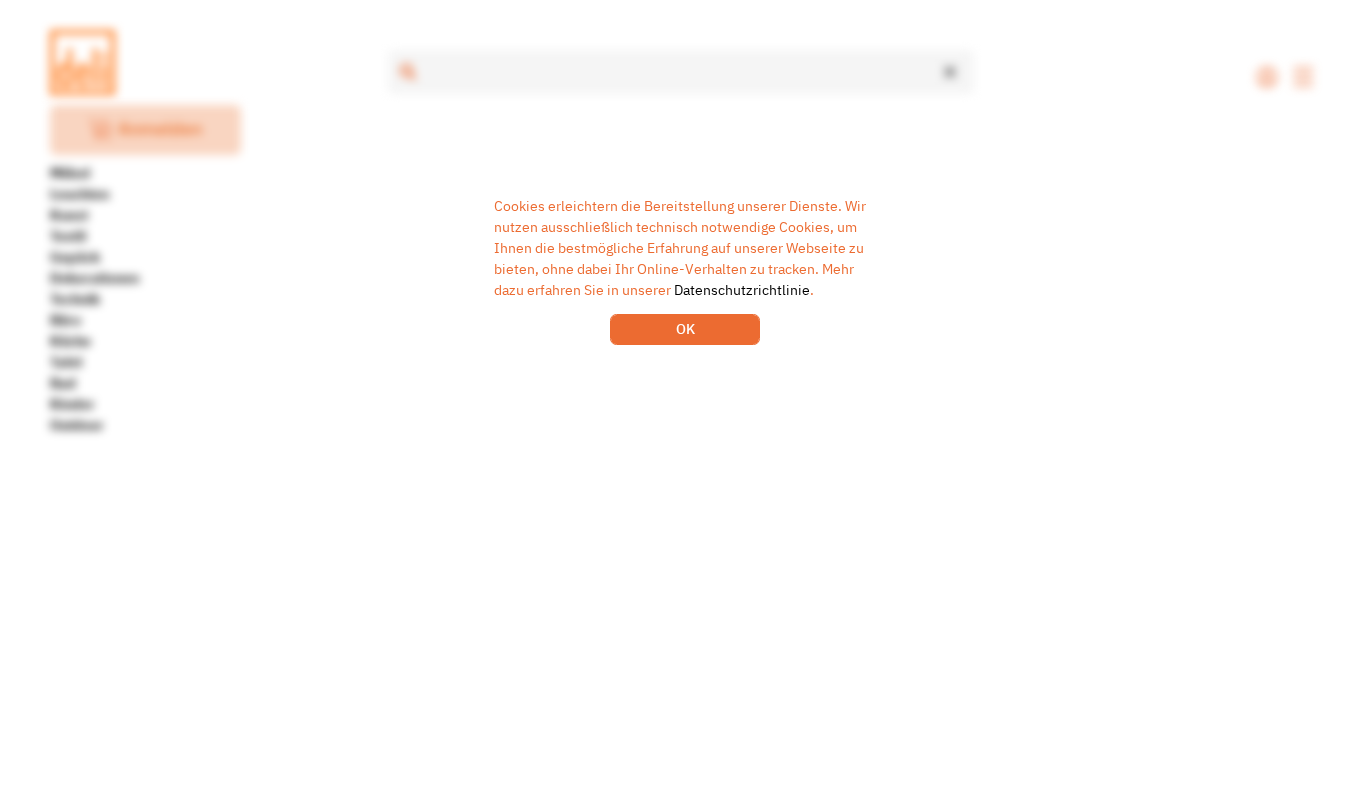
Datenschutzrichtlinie (742, 290)
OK (685, 329)
